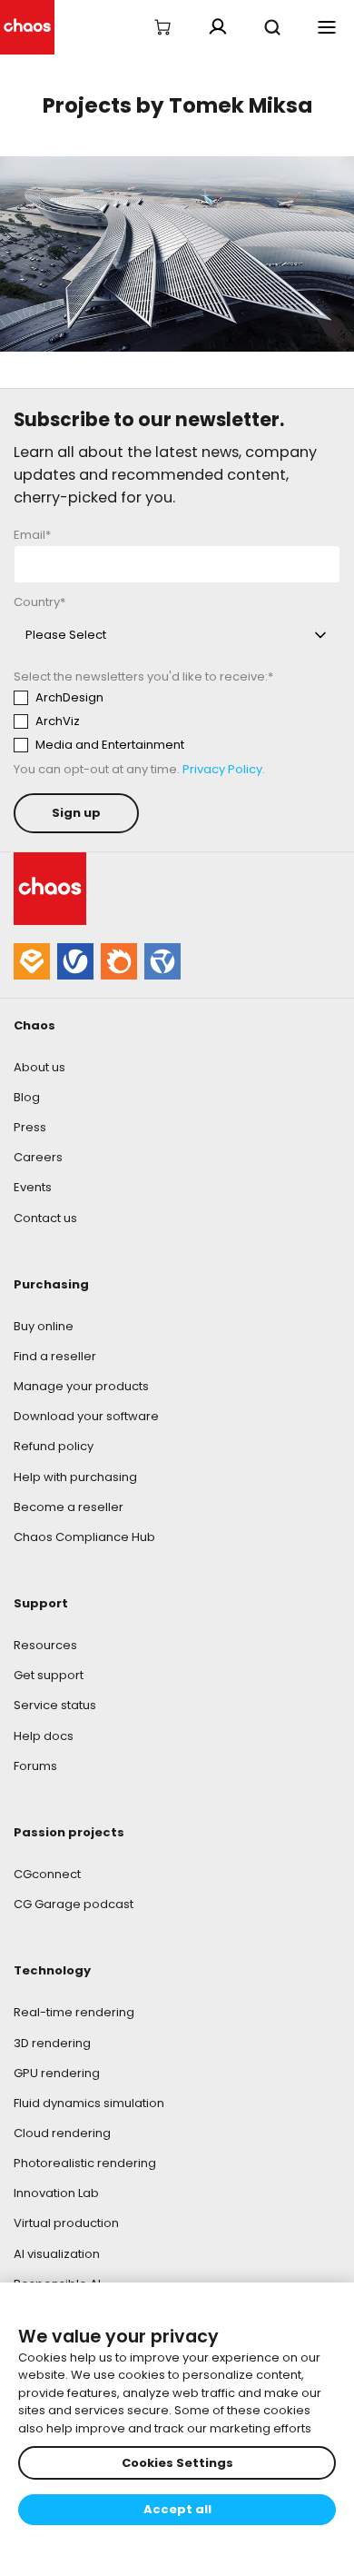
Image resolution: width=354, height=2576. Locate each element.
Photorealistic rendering (85, 2163)
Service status (55, 1705)
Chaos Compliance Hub (84, 1537)
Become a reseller (69, 1507)
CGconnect (47, 1874)
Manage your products (81, 1386)
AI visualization (57, 2254)
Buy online (44, 1326)
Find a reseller (55, 1356)
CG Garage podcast (74, 1904)
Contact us (45, 1218)
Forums (35, 1766)
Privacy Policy (222, 769)
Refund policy (54, 1446)
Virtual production (66, 2223)
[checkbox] (177, 721)
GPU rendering (57, 2073)
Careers (38, 1157)
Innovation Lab (56, 2193)
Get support (49, 1675)
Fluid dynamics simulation (89, 2103)
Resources (45, 1645)
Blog (27, 1097)
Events (33, 1187)
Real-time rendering (74, 2012)
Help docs (44, 1736)
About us (39, 1067)
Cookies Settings (177, 2463)
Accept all (177, 2509)
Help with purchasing (75, 1477)
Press (30, 1127)
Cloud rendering (62, 2133)
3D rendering (52, 2043)
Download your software (86, 1416)
